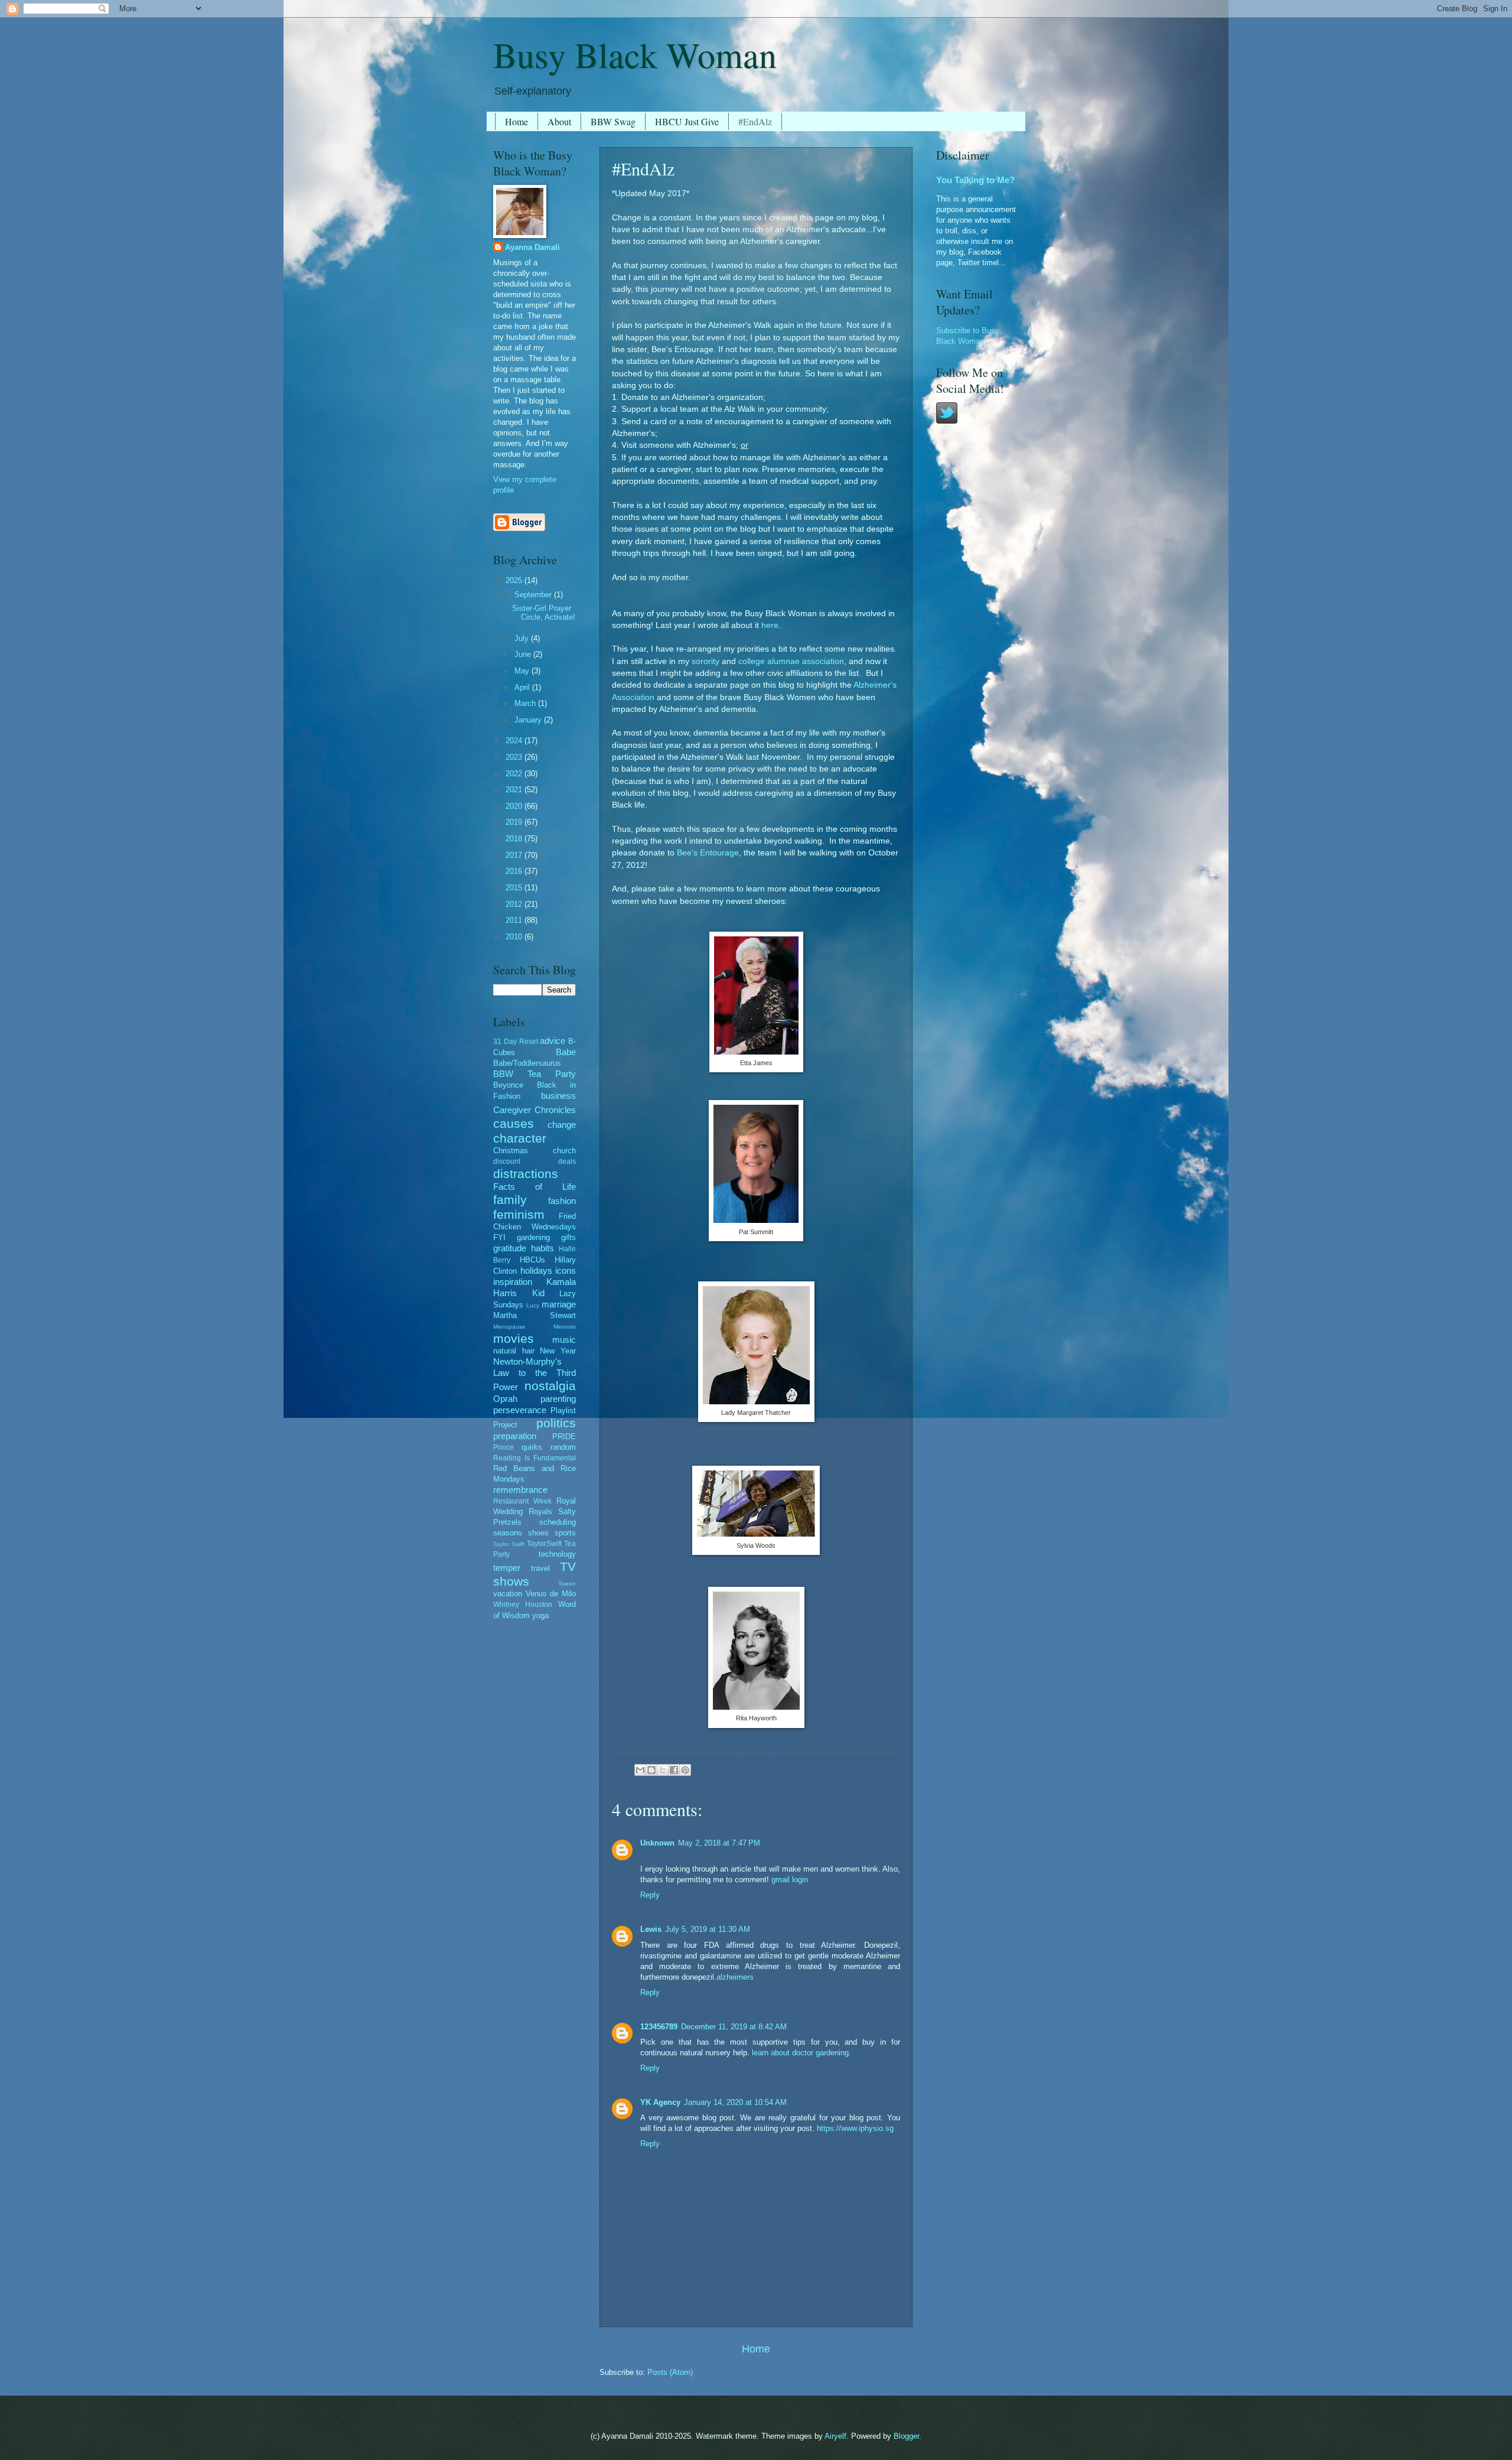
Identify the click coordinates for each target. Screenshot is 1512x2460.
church (564, 1151)
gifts (568, 1237)
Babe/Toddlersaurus (527, 1063)
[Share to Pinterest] (685, 1770)
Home (517, 121)
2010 (515, 937)
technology (557, 1554)
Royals (540, 1512)
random (563, 1447)
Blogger (906, 2436)
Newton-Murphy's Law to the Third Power (535, 1374)
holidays (536, 1270)
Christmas (511, 1151)
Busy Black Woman (635, 54)
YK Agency (660, 2102)
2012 (515, 904)
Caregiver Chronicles (535, 1110)
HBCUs (532, 1260)
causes (514, 1123)
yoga (540, 1615)
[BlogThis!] (651, 1770)
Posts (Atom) (670, 2372)
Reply (650, 1895)
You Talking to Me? (975, 180)
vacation (508, 1594)
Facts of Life (535, 1187)
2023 (515, 757)
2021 (515, 790)
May (523, 671)
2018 (515, 839)
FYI (499, 1237)
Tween (567, 1584)
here (770, 625)
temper (507, 1568)
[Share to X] (663, 1770)
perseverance (520, 1410)
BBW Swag (613, 121)
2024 (515, 741)
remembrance (520, 1490)
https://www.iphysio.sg (855, 2128)
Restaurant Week (522, 1501)
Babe (566, 1052)
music (564, 1340)
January (529, 720)
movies (514, 1338)
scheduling (558, 1522)
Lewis (651, 1929)
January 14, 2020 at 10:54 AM (735, 2102)
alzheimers (735, 1977)
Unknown (657, 1843)
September (534, 595)
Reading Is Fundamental (535, 1458)
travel (540, 1568)
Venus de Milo (551, 1594)
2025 (515, 580)
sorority (706, 661)
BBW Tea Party (535, 1074)
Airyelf (835, 2436)
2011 (515, 920)
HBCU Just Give (687, 121)
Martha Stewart (535, 1315)
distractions (526, 1174)
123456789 (659, 2027)
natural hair (514, 1351)
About (559, 121)
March (526, 703)
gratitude (510, 1248)
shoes (538, 1533)
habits (542, 1248)
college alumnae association (791, 661)
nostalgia (550, 1386)
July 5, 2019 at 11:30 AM (708, 1929)
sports (565, 1533)
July (523, 638)
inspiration (513, 1282)
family (510, 1200)
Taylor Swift (509, 1544)
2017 (515, 855)
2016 (515, 871)
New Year (558, 1351)
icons (566, 1270)
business (558, 1096)
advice (553, 1041)
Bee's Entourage (708, 853)
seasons (508, 1533)
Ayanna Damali (532, 247)
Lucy (533, 1305)
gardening (533, 1237)
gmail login (790, 1880)
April (523, 687)
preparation (515, 1436)
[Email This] (640, 1770)
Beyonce (508, 1085)
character (520, 1138)
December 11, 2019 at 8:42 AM (734, 2027)
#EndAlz (755, 121)
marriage (559, 1304)
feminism (519, 1214)
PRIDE (564, 1436)
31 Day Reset (516, 1042)
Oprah (505, 1399)
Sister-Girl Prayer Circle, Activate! (544, 613)
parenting (558, 1399)
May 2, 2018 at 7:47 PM (719, 1843)
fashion (562, 1201)
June (524, 654)
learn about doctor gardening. (801, 2053)
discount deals (535, 1161)
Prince (504, 1447)
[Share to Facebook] (674, 1770)
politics (556, 1423)
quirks (532, 1447)
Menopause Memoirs (535, 1327)
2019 (515, 822)
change (562, 1125)
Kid (538, 1293)
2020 (515, 806)
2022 (515, 774)
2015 (515, 888)
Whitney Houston (523, 1605)
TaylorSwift (544, 1544)
